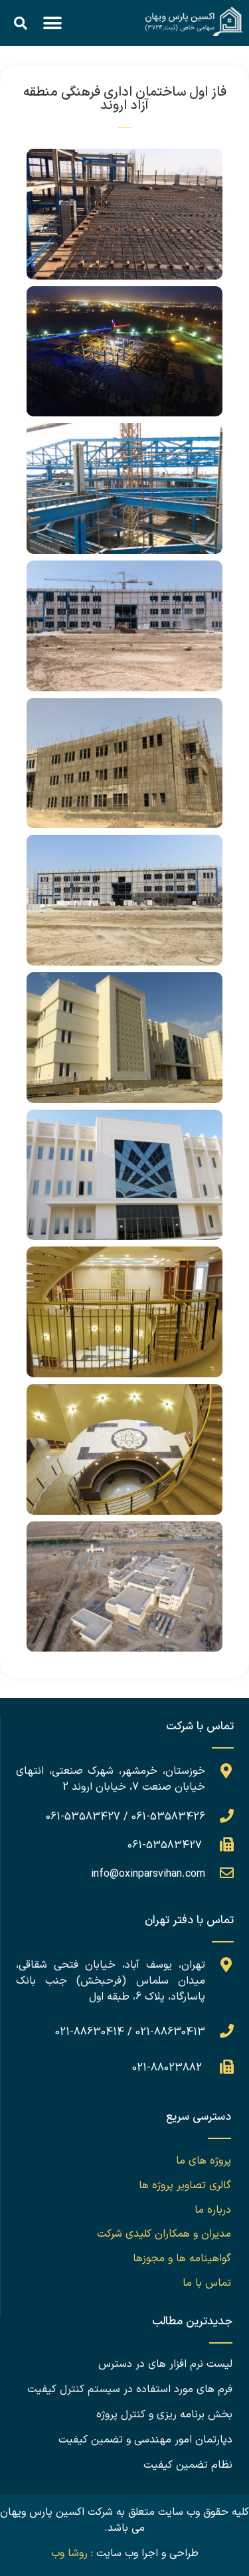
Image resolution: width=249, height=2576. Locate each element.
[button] (52, 23)
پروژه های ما (204, 2161)
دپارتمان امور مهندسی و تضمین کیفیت (145, 2440)
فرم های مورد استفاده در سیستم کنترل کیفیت (130, 2389)
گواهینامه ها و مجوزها (182, 2259)
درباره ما (213, 2210)
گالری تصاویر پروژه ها (185, 2186)
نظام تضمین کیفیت (188, 2465)
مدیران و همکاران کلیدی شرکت (164, 2234)
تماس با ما (207, 2283)
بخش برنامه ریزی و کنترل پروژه (164, 2415)
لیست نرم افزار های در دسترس (165, 2364)
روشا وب (69, 2553)
